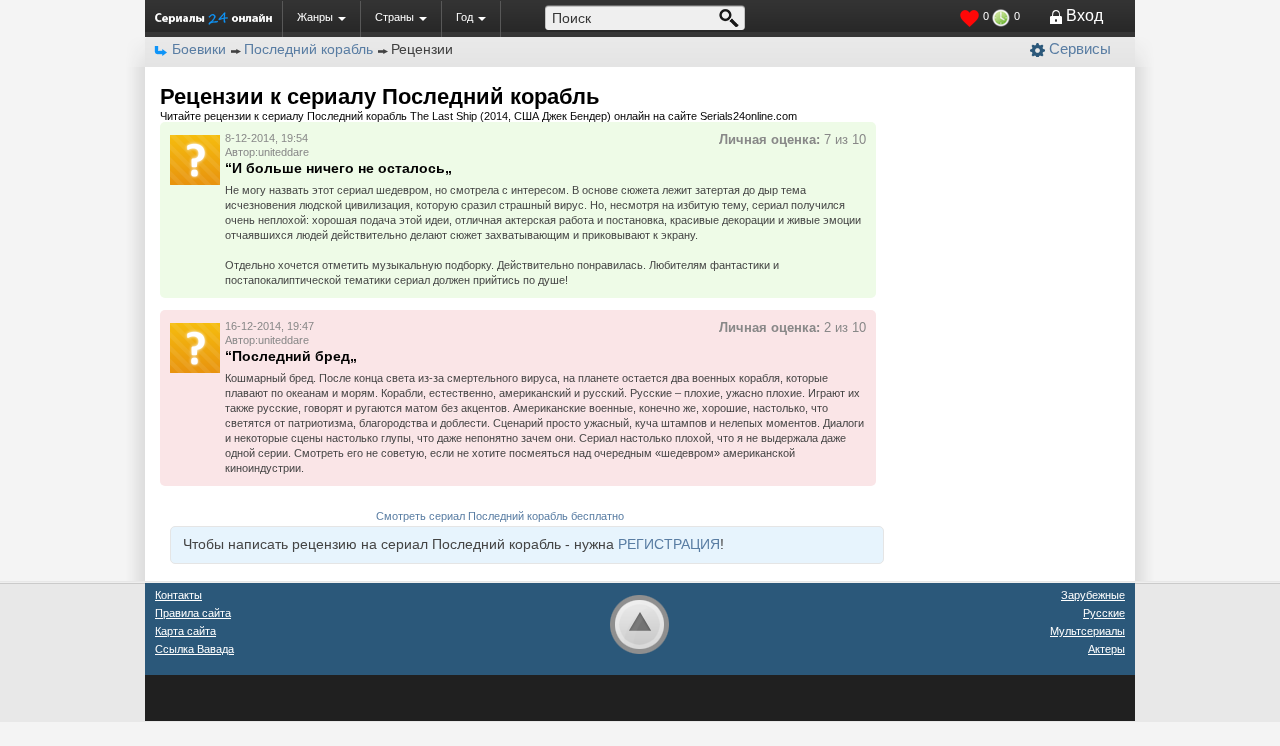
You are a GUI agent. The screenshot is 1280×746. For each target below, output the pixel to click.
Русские (1104, 613)
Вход (1084, 15)
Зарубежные (1093, 595)
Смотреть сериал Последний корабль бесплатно (500, 516)
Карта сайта (185, 631)
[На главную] (213, 18)
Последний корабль (308, 49)
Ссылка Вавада (194, 649)
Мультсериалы (1087, 631)
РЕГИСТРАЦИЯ (669, 544)
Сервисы (1080, 48)
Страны (394, 17)
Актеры (1106, 649)
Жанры (315, 17)
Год (464, 17)
